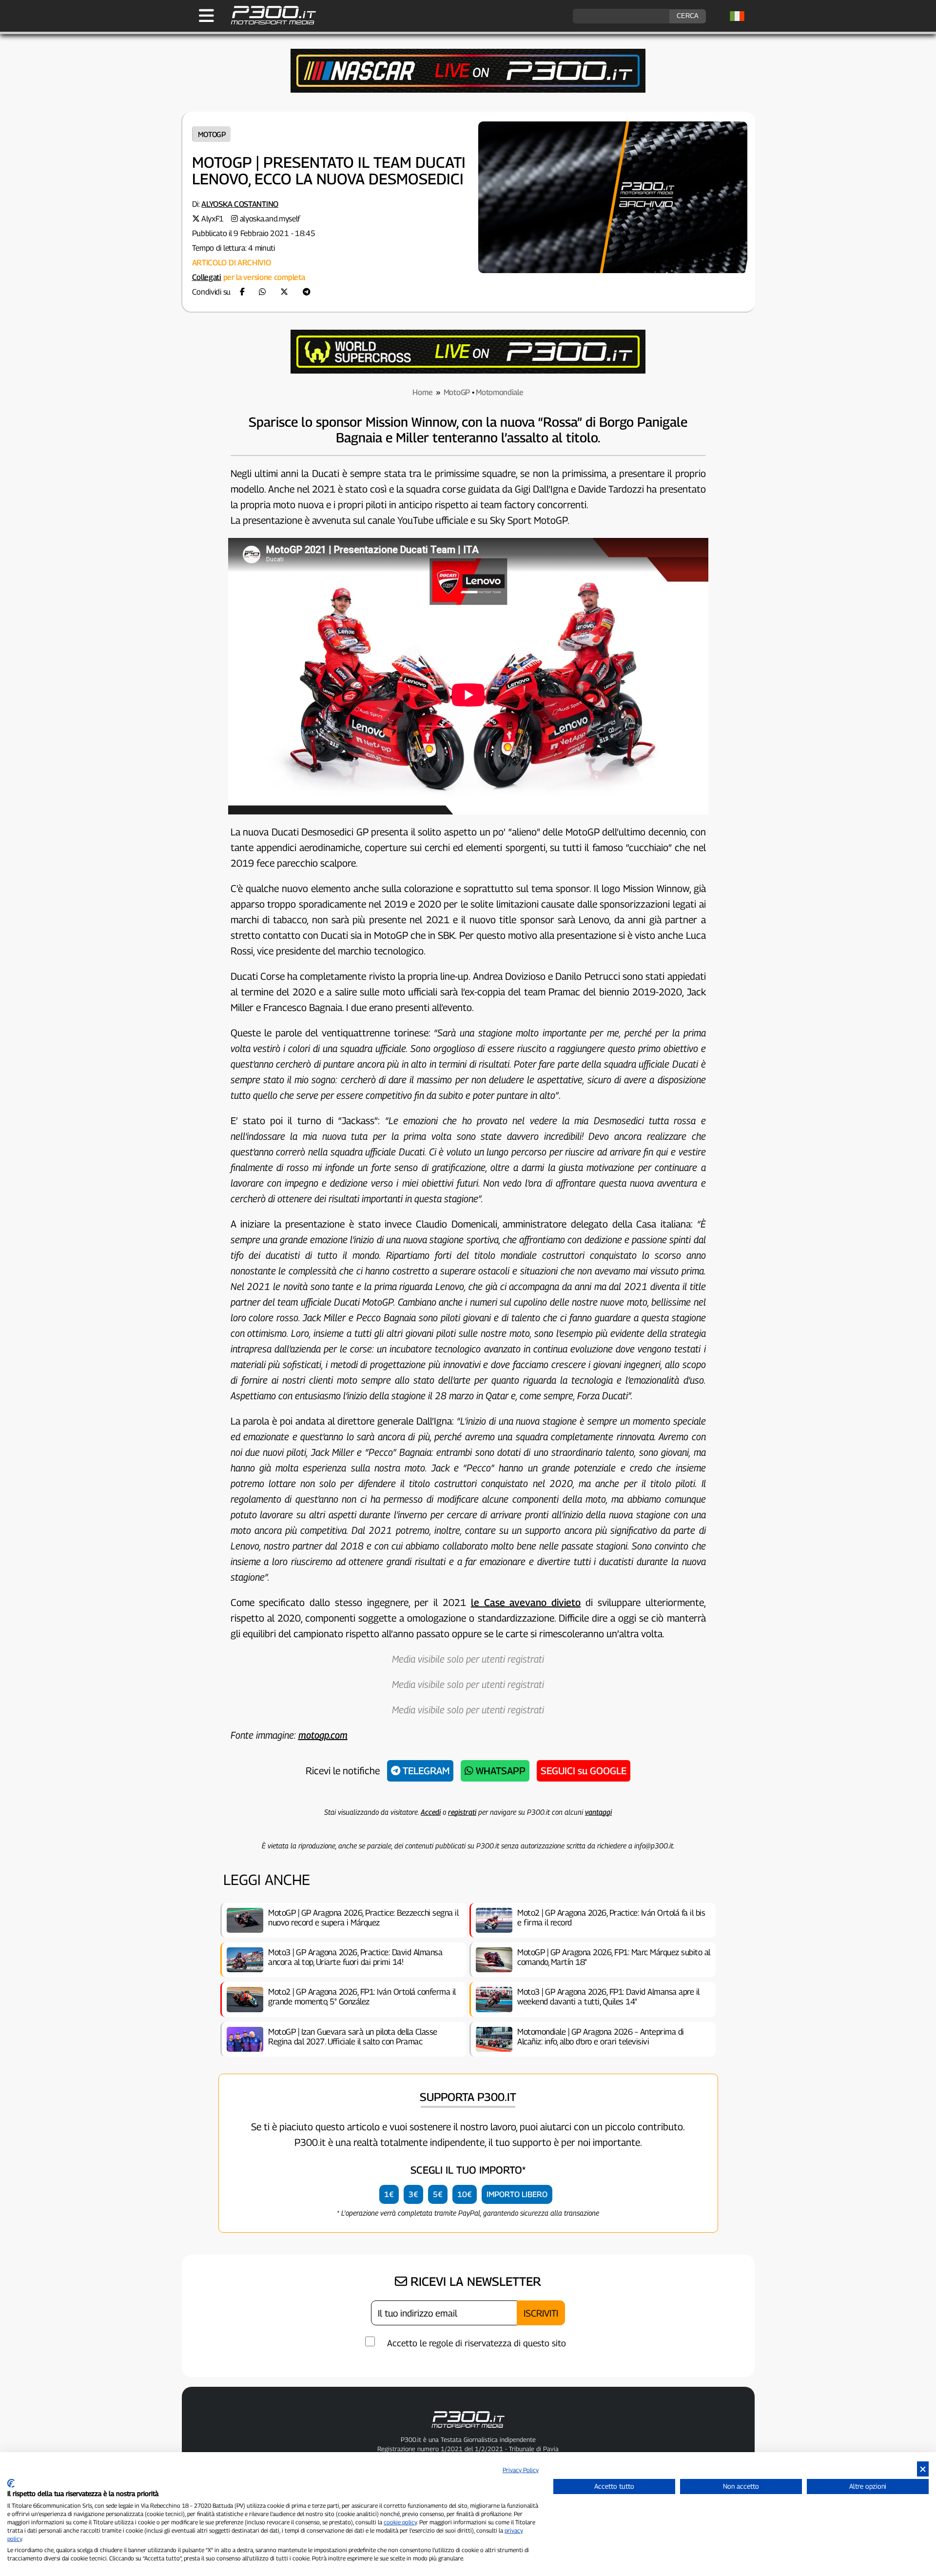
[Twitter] (284, 292)
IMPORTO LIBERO (517, 2194)
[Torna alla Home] (468, 2430)
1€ (389, 2194)
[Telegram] (307, 292)
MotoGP (212, 134)
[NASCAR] (468, 90)
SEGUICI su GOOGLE (584, 1771)
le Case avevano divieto (526, 1603)
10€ (465, 2194)
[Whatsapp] (262, 292)
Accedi (431, 1812)
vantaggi (598, 1812)
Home (422, 392)
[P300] (468, 371)
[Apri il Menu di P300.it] (206, 16)
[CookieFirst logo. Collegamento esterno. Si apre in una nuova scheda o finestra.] (11, 2483)
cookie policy (400, 2522)
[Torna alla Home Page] (268, 23)
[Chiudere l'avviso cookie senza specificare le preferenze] (923, 2469)
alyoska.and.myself (270, 219)
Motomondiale (499, 392)
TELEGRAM (425, 1771)
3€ (413, 2194)
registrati (462, 1812)
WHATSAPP (499, 1771)
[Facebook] (242, 292)
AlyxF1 (213, 219)
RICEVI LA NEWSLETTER (474, 2281)
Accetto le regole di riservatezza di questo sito (477, 2343)
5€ (438, 2194)
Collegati (207, 277)
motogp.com (323, 1735)
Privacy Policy (521, 2470)
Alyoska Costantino (240, 204)
